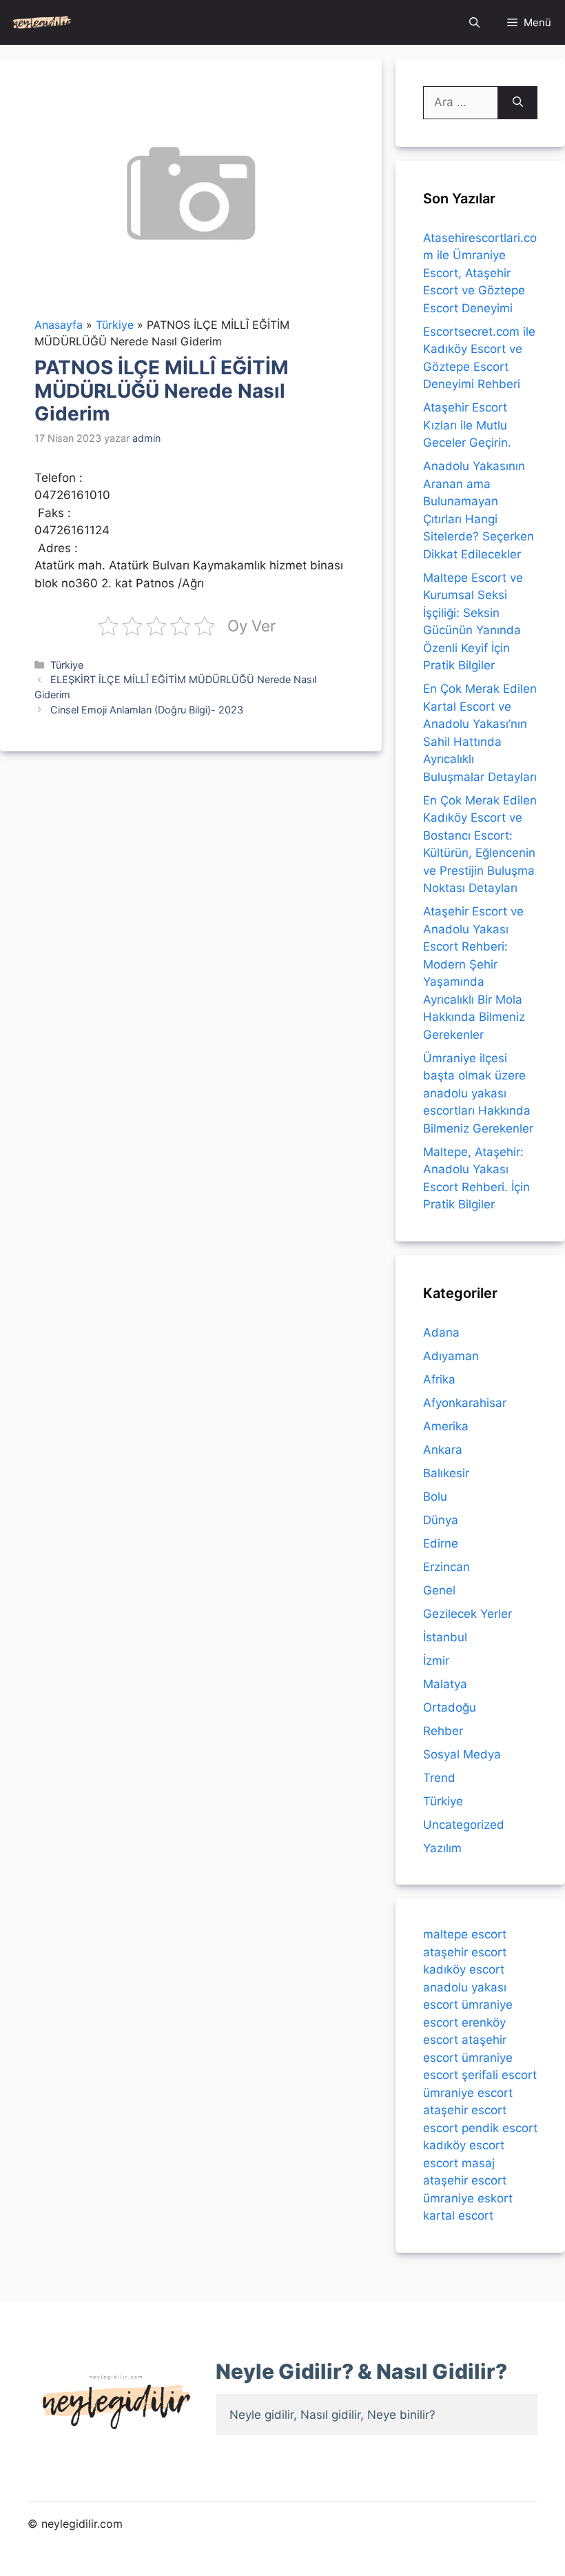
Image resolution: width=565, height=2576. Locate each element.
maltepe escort (465, 1934)
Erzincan (446, 1567)
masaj (478, 2163)
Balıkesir (446, 1473)
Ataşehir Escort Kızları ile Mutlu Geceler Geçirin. (467, 425)
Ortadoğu (450, 1707)
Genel (439, 1590)
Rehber (443, 1731)
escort (441, 2128)
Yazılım (442, 1848)
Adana (441, 1332)
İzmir (436, 1661)
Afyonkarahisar (465, 1403)
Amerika (446, 1426)
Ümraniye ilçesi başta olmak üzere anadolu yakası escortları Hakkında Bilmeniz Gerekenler (478, 1093)
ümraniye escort (468, 2093)
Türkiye (67, 665)
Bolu (435, 1497)
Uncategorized (464, 1825)
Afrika (439, 1379)
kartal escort (458, 2215)
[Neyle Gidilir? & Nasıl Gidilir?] (42, 22)
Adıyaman (451, 1356)
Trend (439, 1778)
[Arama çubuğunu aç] (474, 22)
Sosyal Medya (462, 1754)
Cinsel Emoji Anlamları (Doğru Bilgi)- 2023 (147, 710)
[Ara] (518, 103)
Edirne (441, 1543)
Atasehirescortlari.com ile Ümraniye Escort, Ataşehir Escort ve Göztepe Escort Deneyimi (480, 273)
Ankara (443, 1450)
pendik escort (500, 2128)
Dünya (441, 1520)
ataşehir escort (465, 1952)
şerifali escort (499, 2075)
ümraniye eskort (468, 2198)
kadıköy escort (464, 1969)
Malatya (445, 1684)
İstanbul (445, 1637)
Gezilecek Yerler (468, 1614)
